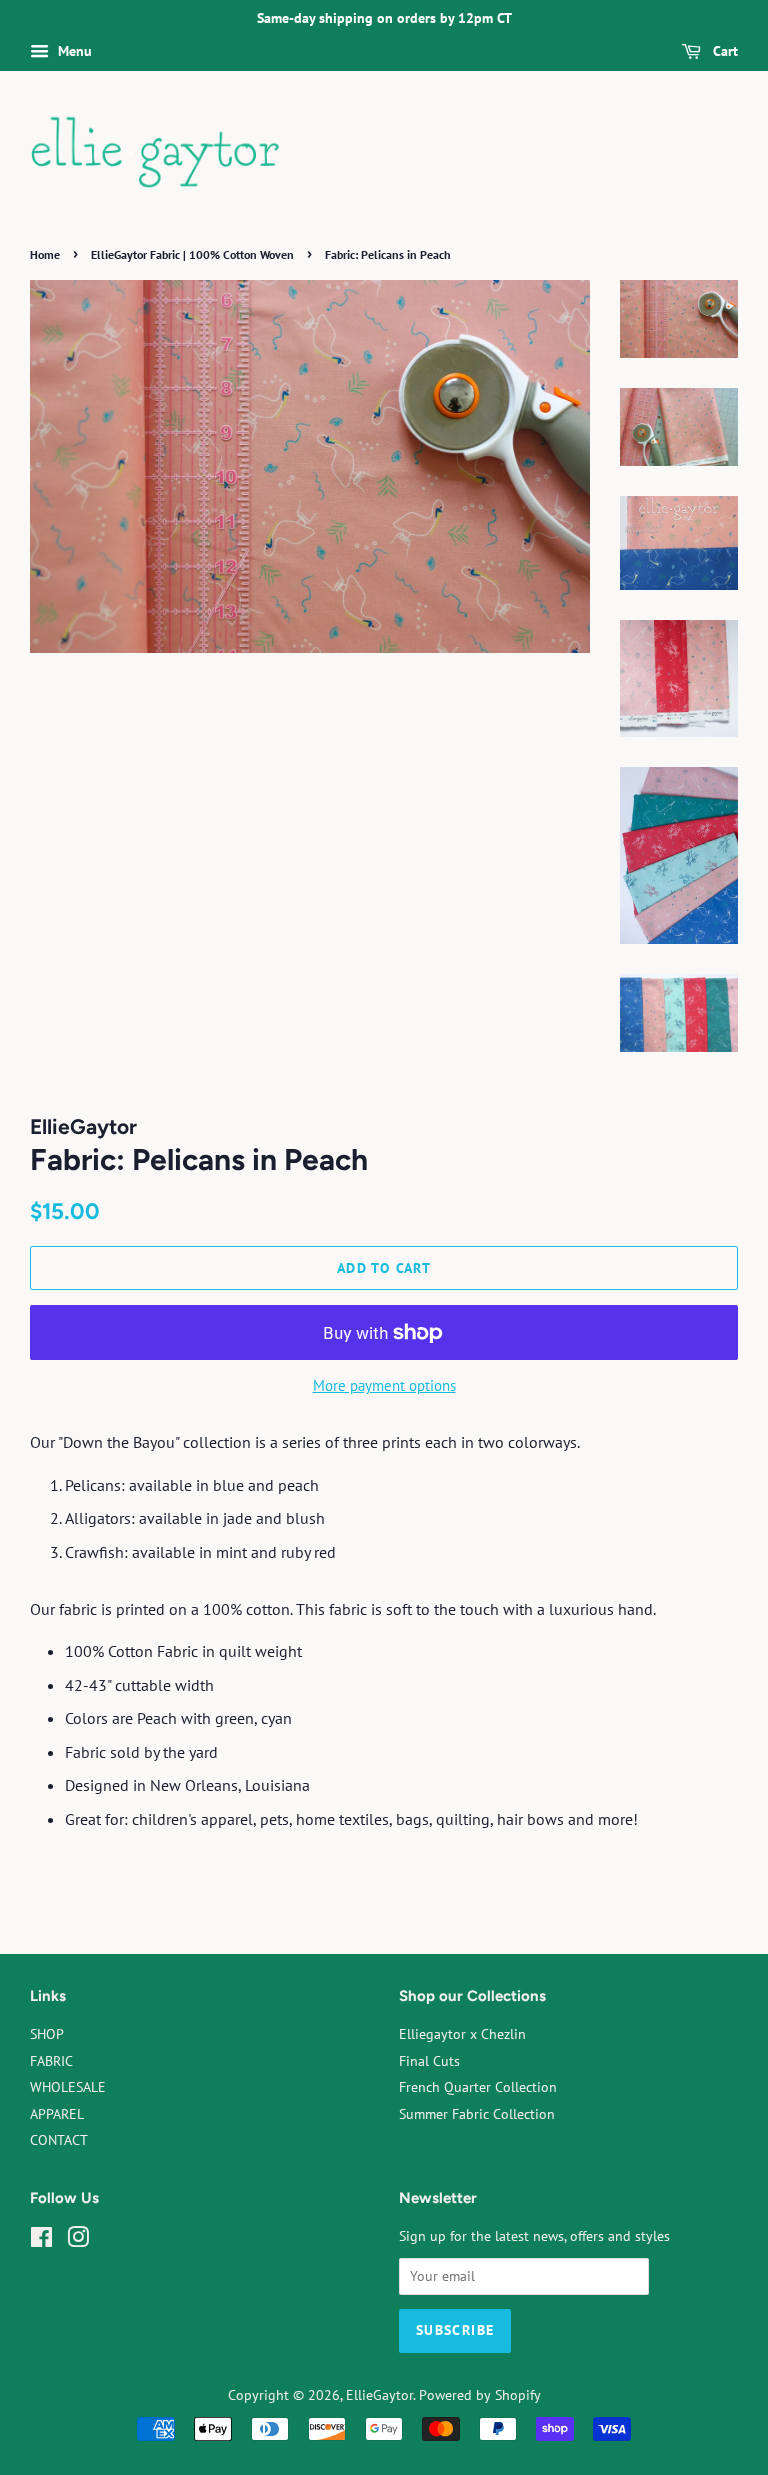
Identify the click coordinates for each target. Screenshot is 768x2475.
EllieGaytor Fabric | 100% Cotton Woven (192, 254)
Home (45, 254)
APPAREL (57, 2114)
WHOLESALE (68, 2087)
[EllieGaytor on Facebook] (41, 2241)
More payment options (384, 1385)
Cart (723, 51)
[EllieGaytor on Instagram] (78, 2241)
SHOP (47, 2034)
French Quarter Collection (478, 2087)
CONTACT (59, 2140)
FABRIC (51, 2061)
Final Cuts (429, 2061)
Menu (73, 51)
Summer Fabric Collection (477, 2114)
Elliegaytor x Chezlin (462, 2034)
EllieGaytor (379, 2395)
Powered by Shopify (480, 2395)
